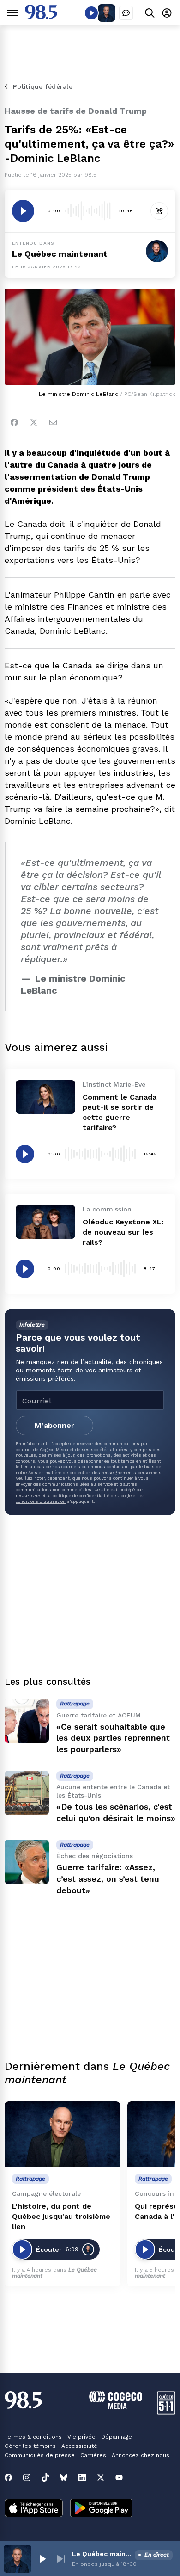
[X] (101, 2477)
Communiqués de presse (40, 2455)
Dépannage (117, 2437)
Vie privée (81, 2437)
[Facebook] (14, 422)
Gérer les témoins (30, 2446)
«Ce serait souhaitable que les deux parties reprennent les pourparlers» (113, 1738)
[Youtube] (119, 2477)
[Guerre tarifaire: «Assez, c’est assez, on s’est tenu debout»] (27, 1862)
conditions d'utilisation (41, 1501)
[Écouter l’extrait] (23, 211)
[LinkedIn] (82, 2477)
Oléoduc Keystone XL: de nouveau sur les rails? (123, 1232)
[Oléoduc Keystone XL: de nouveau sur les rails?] (45, 1222)
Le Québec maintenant (60, 254)
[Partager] (159, 211)
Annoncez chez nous (141, 2455)
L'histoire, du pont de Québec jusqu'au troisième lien (61, 2216)
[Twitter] (34, 422)
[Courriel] (53, 422)
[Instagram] (27, 2477)
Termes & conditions (33, 2437)
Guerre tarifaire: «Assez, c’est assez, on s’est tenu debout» (108, 1879)
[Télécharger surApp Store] (34, 2509)
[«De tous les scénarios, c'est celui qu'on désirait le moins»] (27, 1793)
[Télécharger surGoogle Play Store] (101, 2509)
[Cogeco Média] (116, 2406)
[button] (42, 2559)
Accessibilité (79, 2446)
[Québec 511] (166, 2412)
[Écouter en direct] (91, 13)
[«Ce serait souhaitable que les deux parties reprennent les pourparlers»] (27, 1721)
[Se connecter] (167, 13)
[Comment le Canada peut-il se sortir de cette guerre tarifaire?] (45, 1097)
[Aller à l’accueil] (41, 17)
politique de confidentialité (81, 1496)
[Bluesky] (64, 2477)
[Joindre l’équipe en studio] (126, 13)
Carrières (93, 2455)
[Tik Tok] (45, 2477)
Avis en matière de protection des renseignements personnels (95, 1473)
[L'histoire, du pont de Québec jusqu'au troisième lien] (62, 2134)
